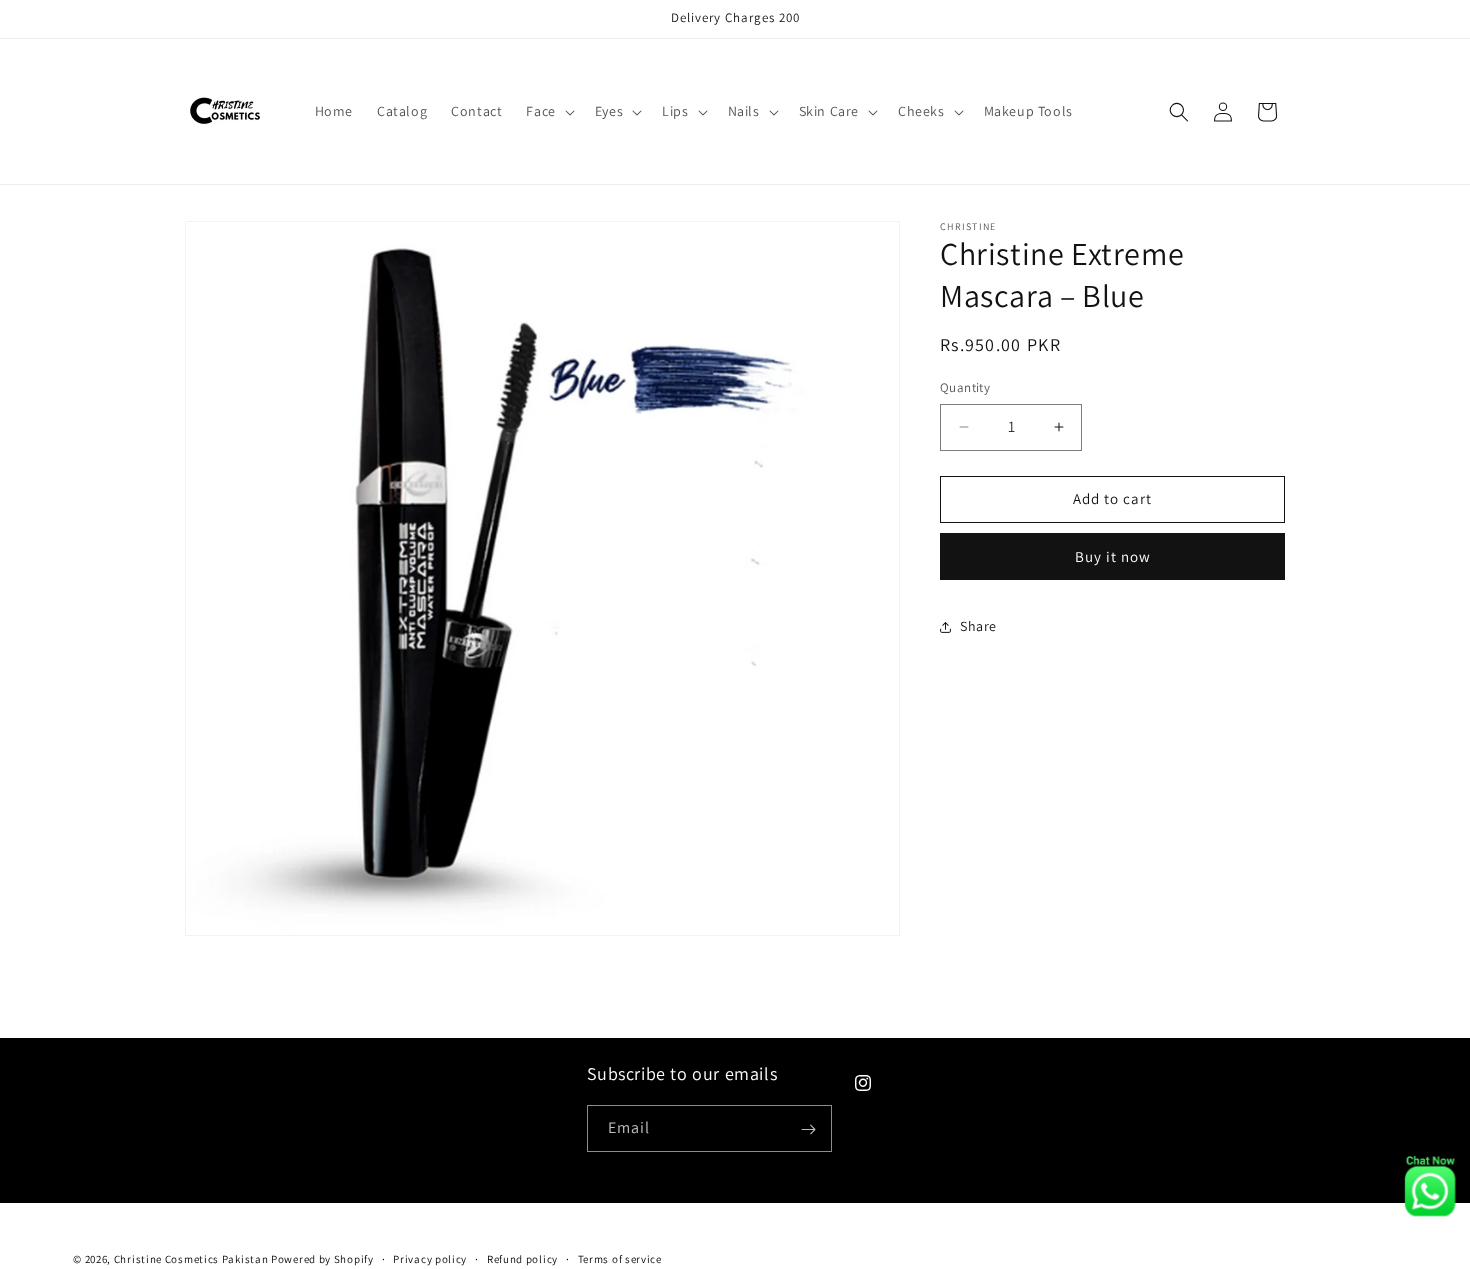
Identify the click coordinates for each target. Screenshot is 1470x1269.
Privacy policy (430, 1258)
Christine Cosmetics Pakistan (191, 1259)
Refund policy (522, 1258)
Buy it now (1113, 556)
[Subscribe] (809, 1129)
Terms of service (620, 1258)
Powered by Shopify (322, 1259)
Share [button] (978, 626)
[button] (548, 111)
